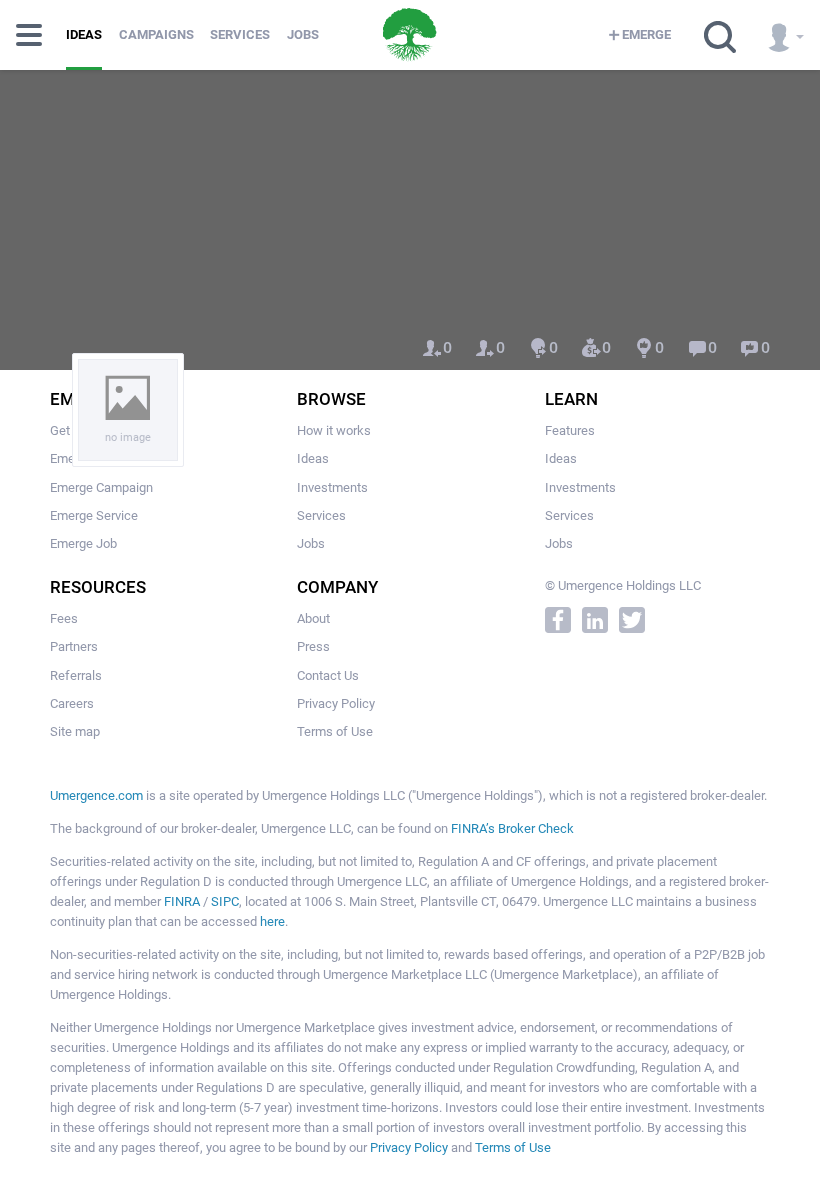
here (272, 921)
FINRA (182, 901)
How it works (334, 430)
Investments (332, 487)
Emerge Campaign (101, 487)
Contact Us (328, 675)
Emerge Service (94, 515)
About (313, 618)
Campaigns (156, 34)
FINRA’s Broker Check (512, 828)
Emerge (646, 34)
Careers (72, 703)
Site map (75, 731)
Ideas (84, 34)
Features (570, 430)
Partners (74, 646)
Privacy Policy (336, 703)
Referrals (76, 675)
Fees (64, 618)
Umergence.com (96, 795)
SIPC (225, 901)
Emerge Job (83, 543)
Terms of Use (335, 731)
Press (313, 646)
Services (240, 34)
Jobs (303, 34)
